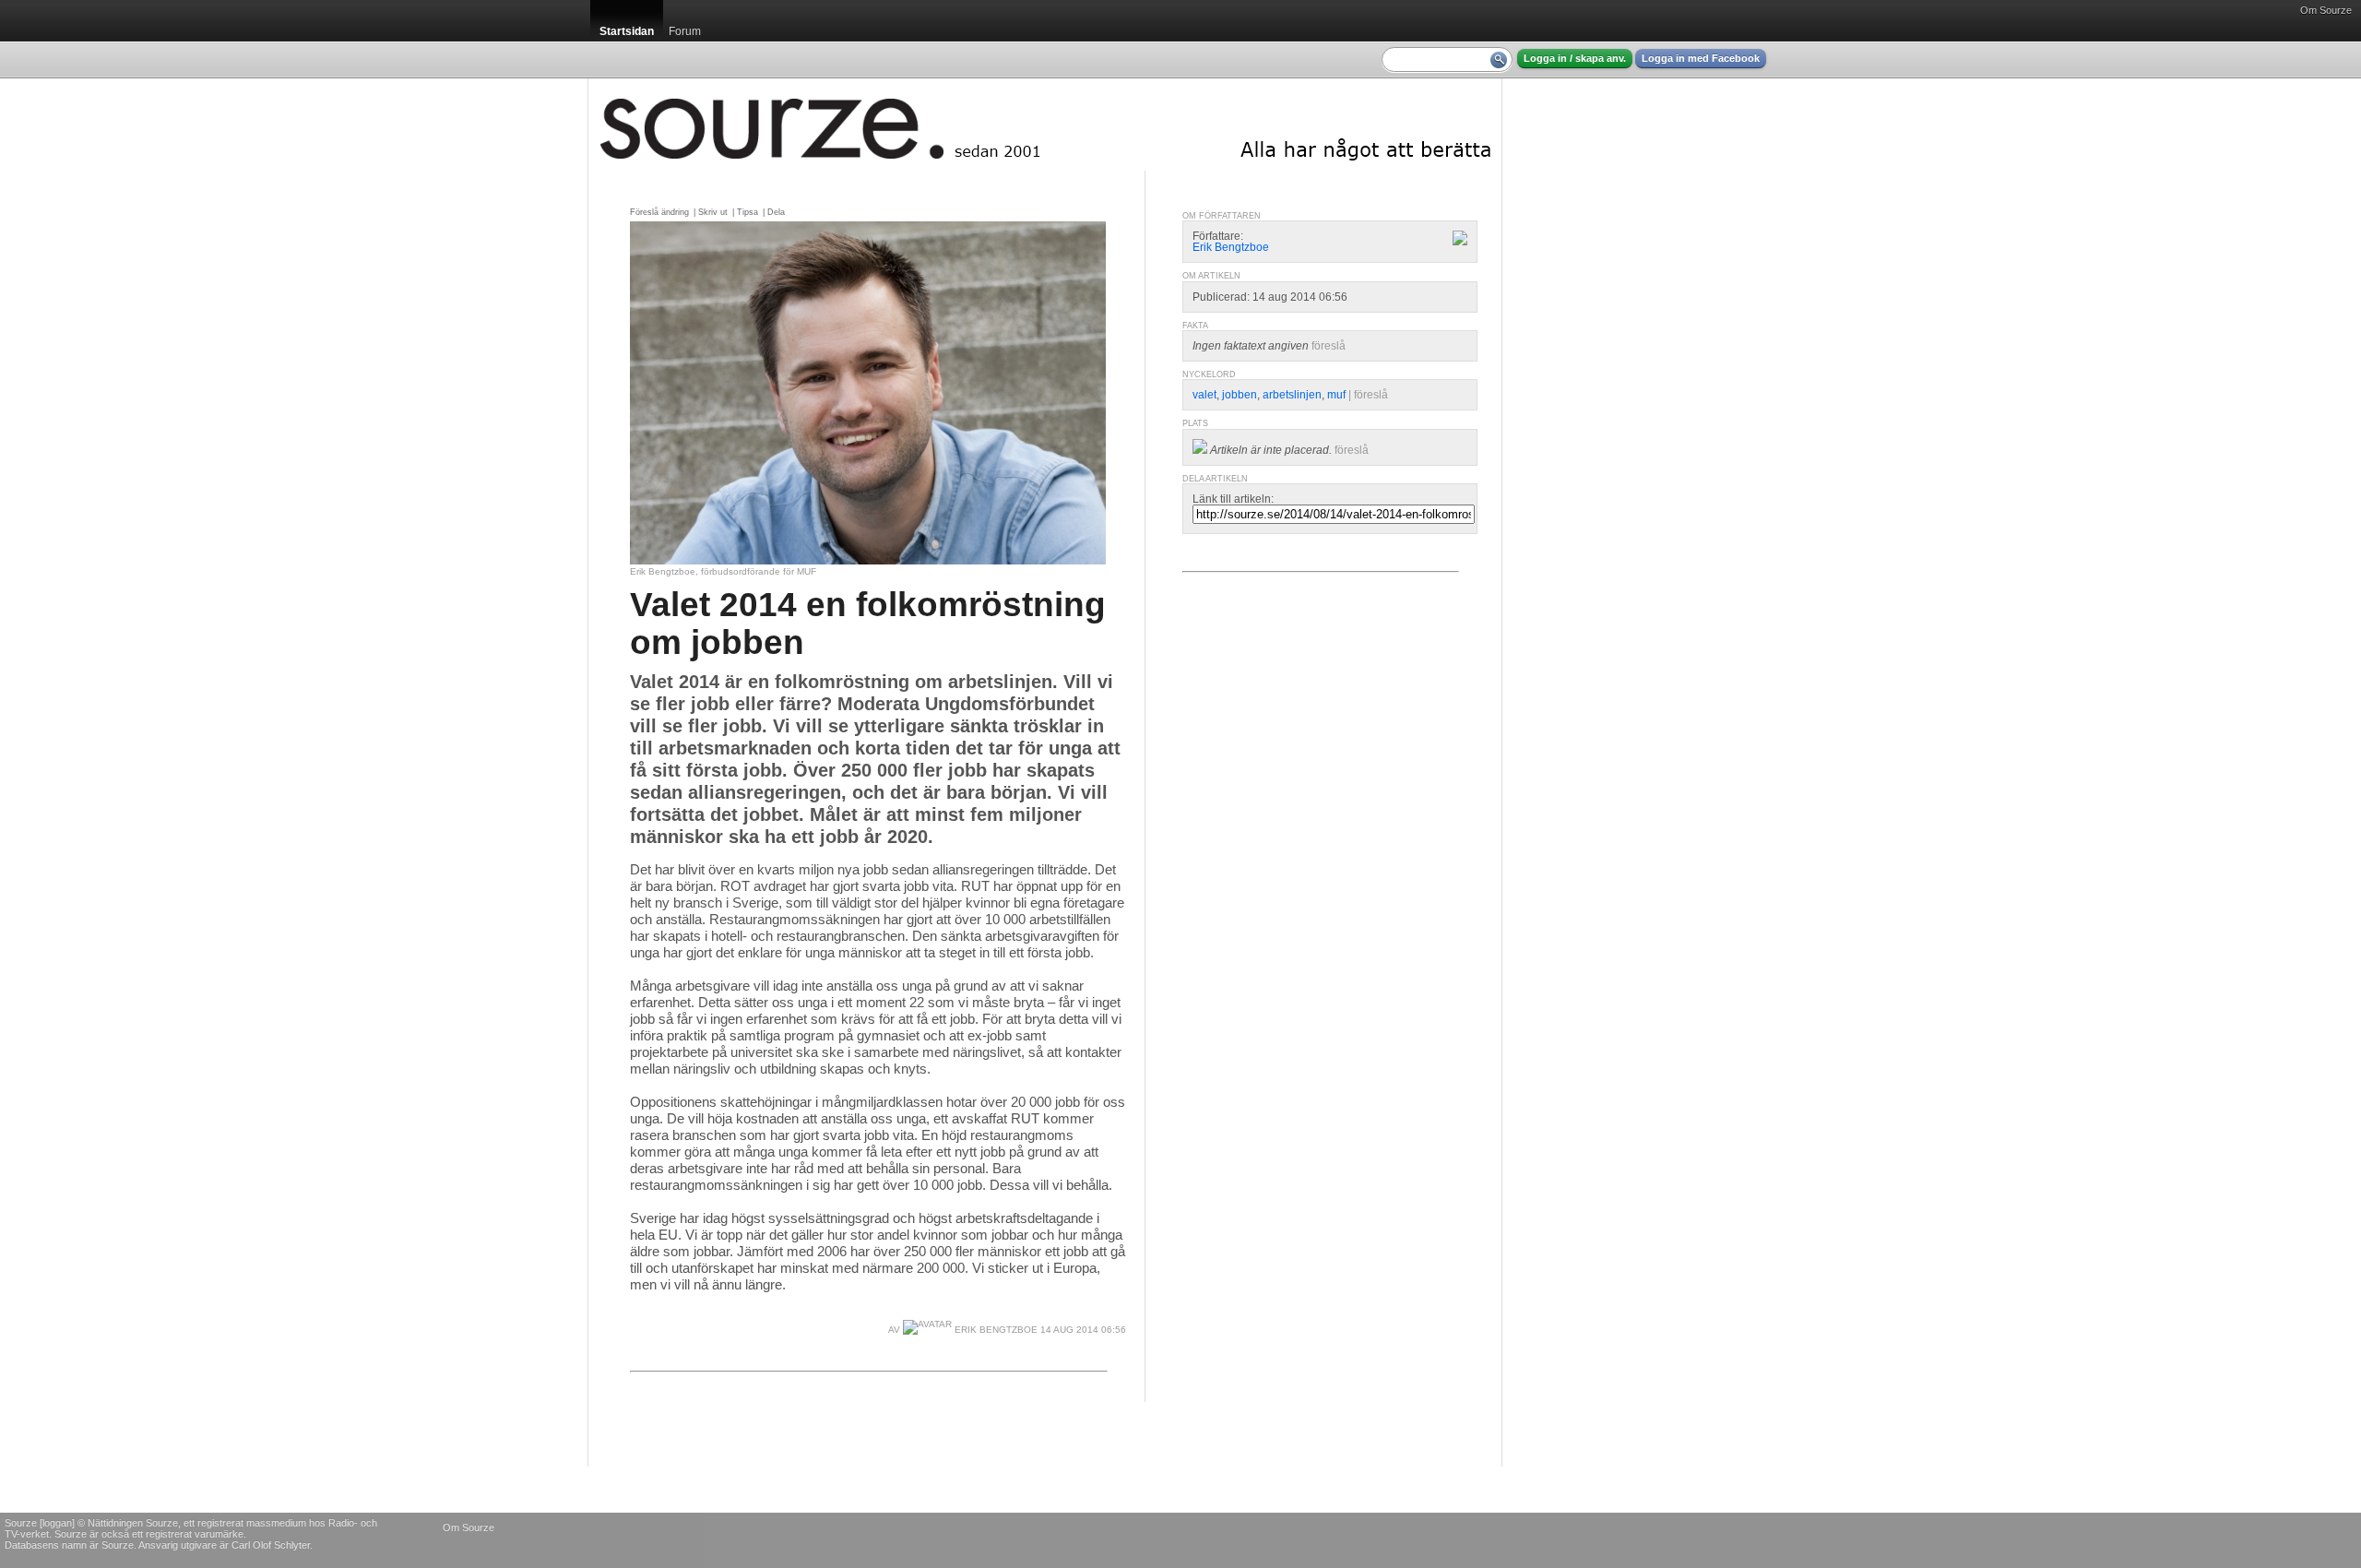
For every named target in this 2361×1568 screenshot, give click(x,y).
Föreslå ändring (659, 212)
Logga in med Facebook (1701, 58)
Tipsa (747, 212)
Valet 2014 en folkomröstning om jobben (868, 623)
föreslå (1329, 346)
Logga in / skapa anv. (1575, 58)
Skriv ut (713, 212)
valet (1204, 395)
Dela (776, 212)
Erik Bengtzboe (995, 1330)
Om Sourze (2326, 10)
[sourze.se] (1045, 125)
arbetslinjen (1292, 395)
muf (1336, 395)
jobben (1240, 395)
